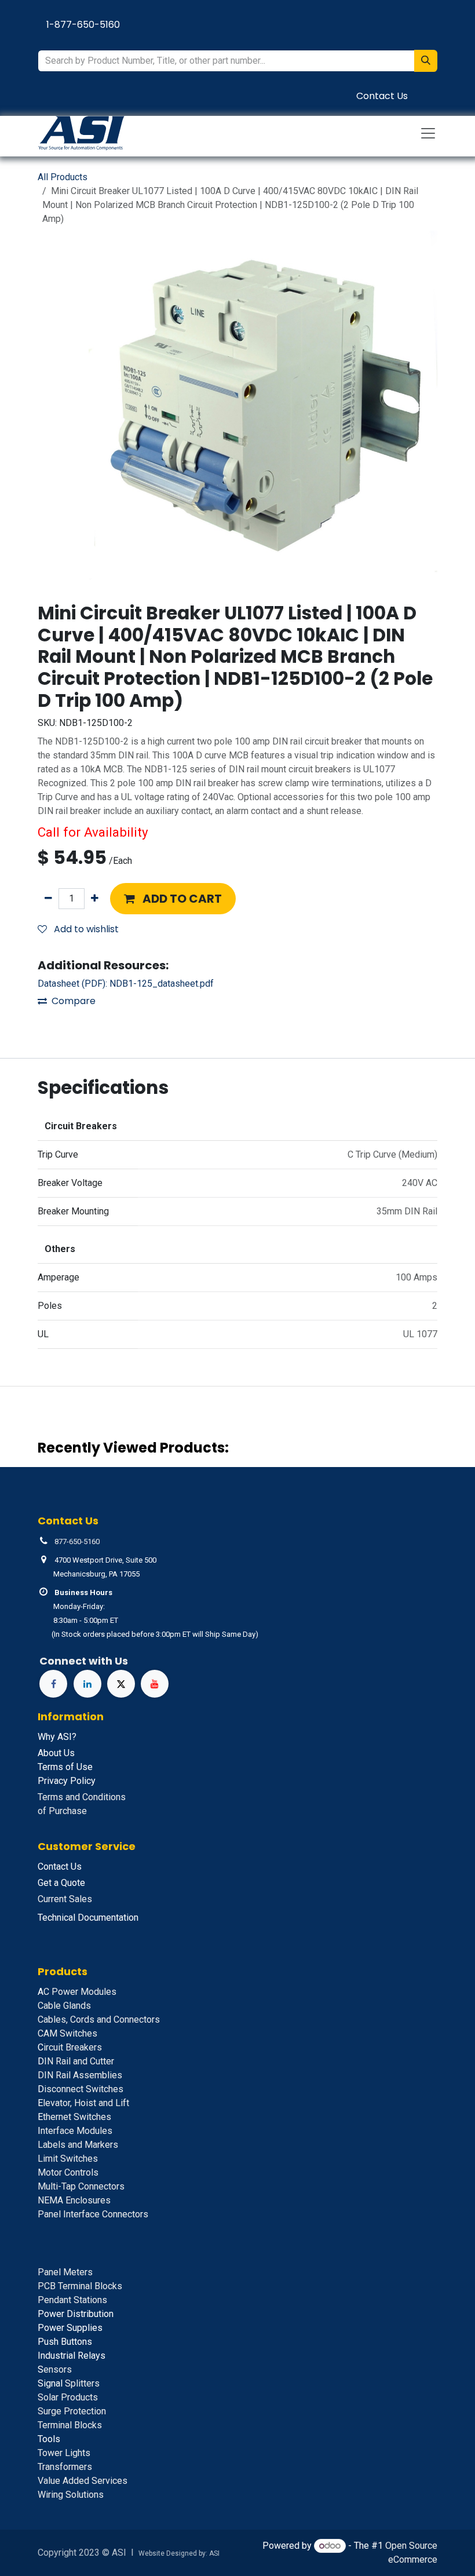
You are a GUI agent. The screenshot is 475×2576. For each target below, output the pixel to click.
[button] (173, 899)
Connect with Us (84, 1661)
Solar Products (68, 2397)
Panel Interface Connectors (93, 2214)
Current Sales (65, 1899)
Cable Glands (64, 2006)
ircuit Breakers (70, 2047)
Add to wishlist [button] (85, 929)
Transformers (65, 2467)
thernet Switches (74, 2117)
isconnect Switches (81, 2089)
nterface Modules (75, 2131)
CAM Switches (67, 2033)
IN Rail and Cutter (76, 2061)
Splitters (69, 2383)
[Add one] (95, 899)
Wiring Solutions (71, 2495)
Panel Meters (65, 2272)
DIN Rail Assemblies (80, 2075)
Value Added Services (83, 2481)
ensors (55, 2369)
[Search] (426, 61)
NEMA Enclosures (74, 2200)
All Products (63, 177)
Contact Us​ (382, 96)
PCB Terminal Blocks (80, 2286)
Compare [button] (74, 1001)
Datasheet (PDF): (126, 984)
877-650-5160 (77, 1541)
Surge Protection (72, 2411)
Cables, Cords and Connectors (99, 2019)
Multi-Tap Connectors (81, 2186)
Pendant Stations (72, 2300)
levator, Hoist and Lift (83, 2103)
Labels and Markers (78, 2145)
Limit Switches (68, 2159)
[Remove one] (48, 899)
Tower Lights (64, 2453)
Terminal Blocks (70, 2425)
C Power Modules (77, 1992)
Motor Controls (68, 2172)
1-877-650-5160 (83, 25)
